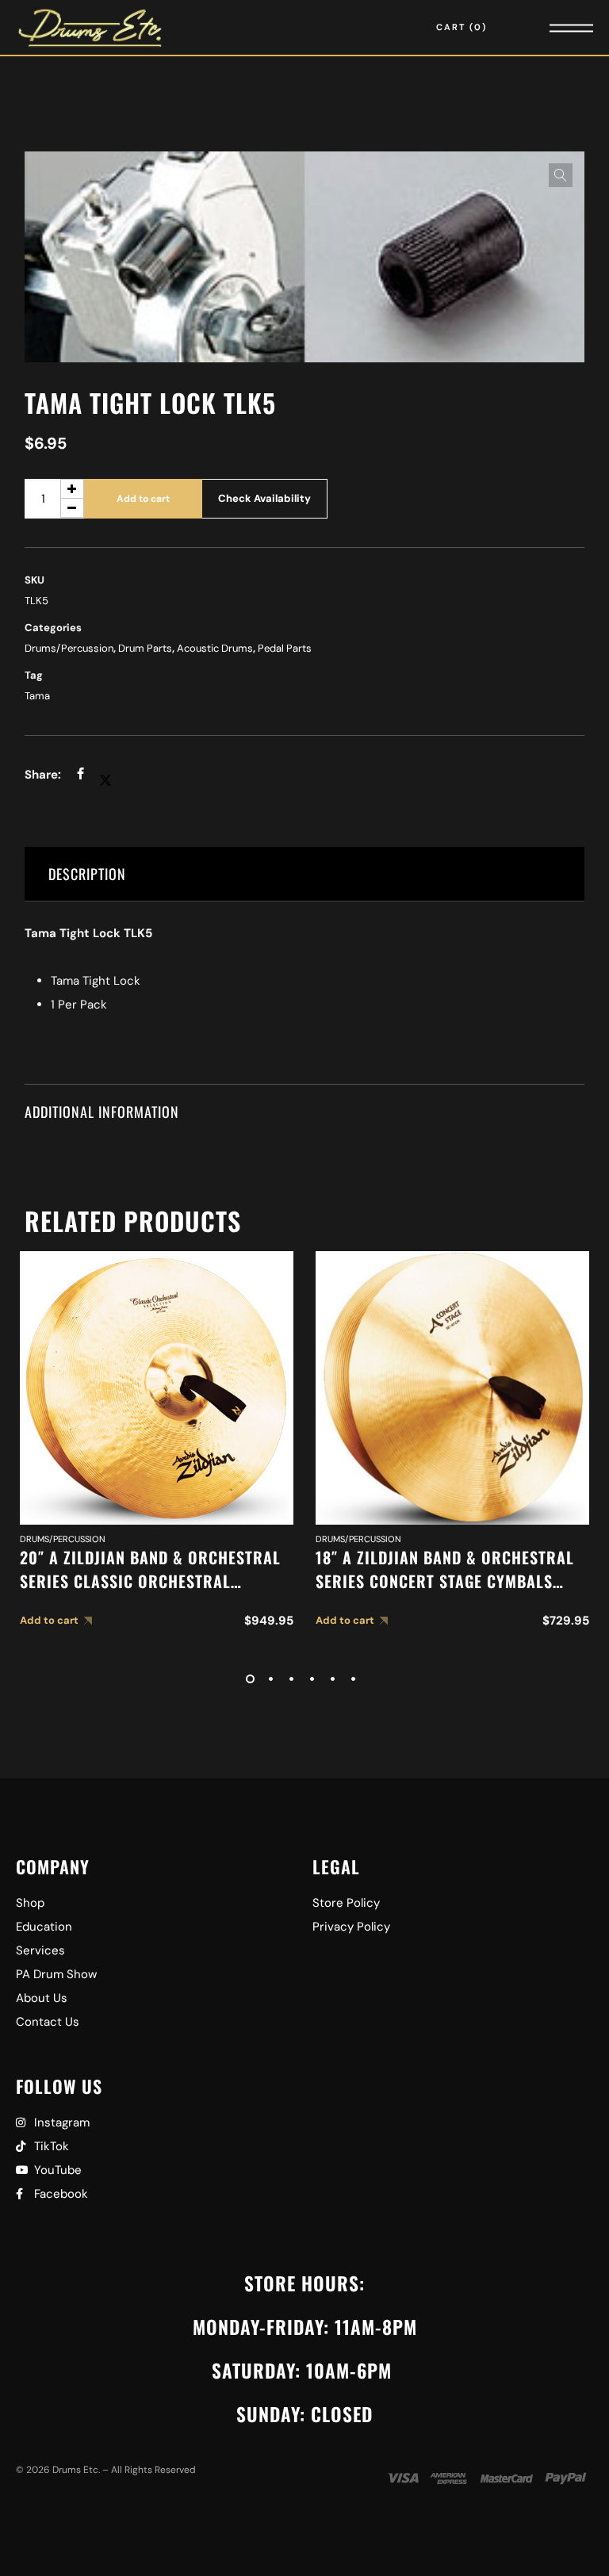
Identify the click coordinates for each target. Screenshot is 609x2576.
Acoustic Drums (215, 648)
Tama (37, 696)
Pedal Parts (285, 648)
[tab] (305, 874)
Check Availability (264, 498)
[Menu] (550, 27)
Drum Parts (145, 648)
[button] (561, 175)
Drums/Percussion (69, 648)
